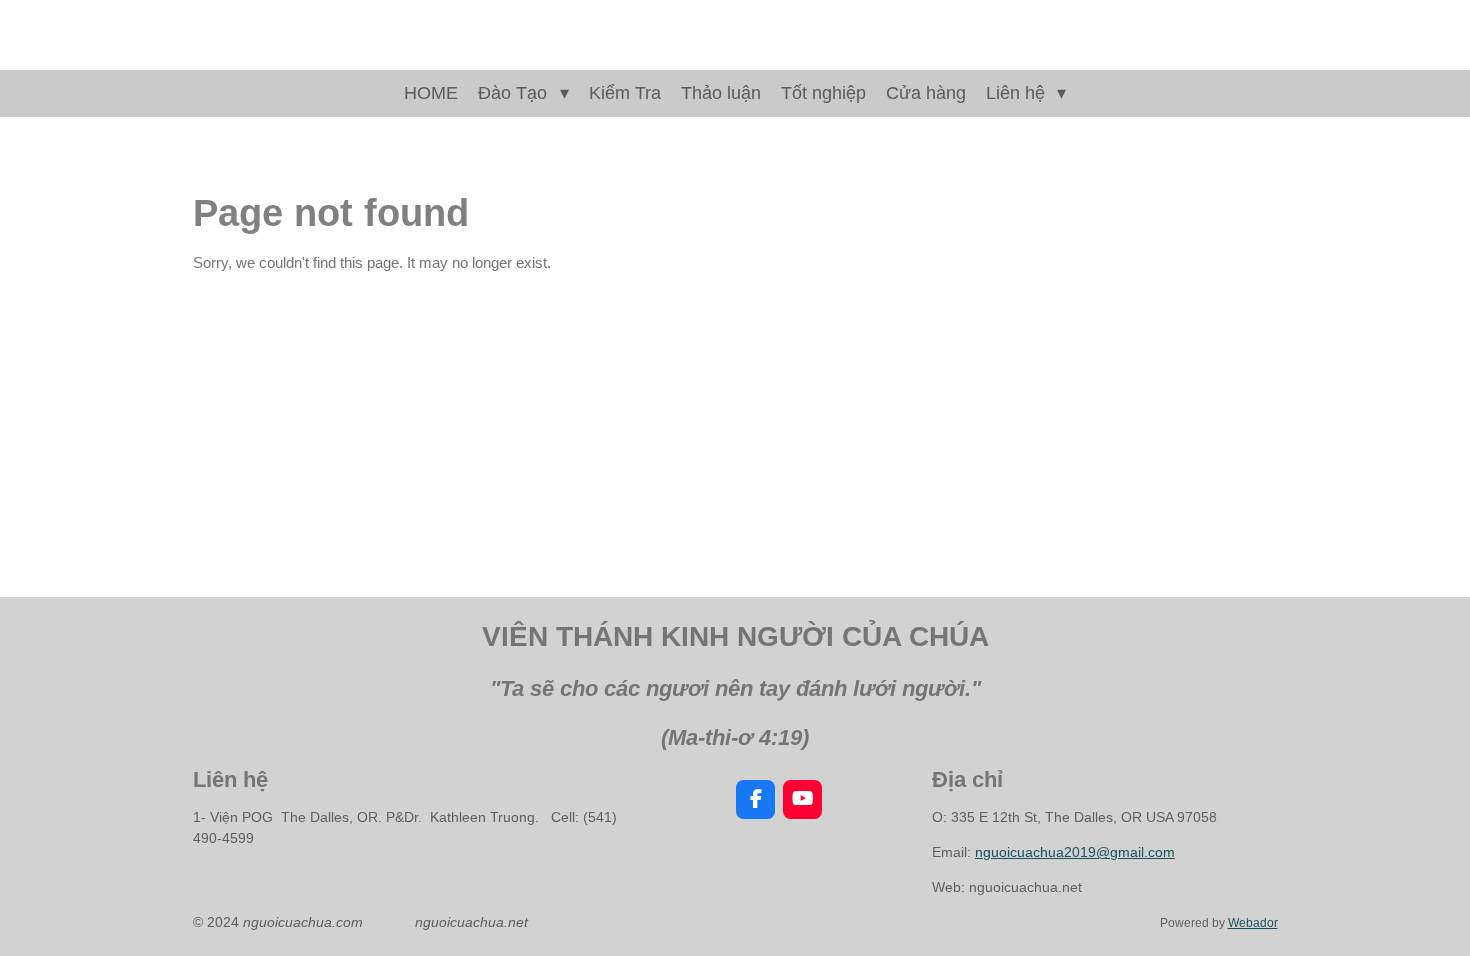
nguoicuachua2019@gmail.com (1075, 852)
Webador (1253, 922)
